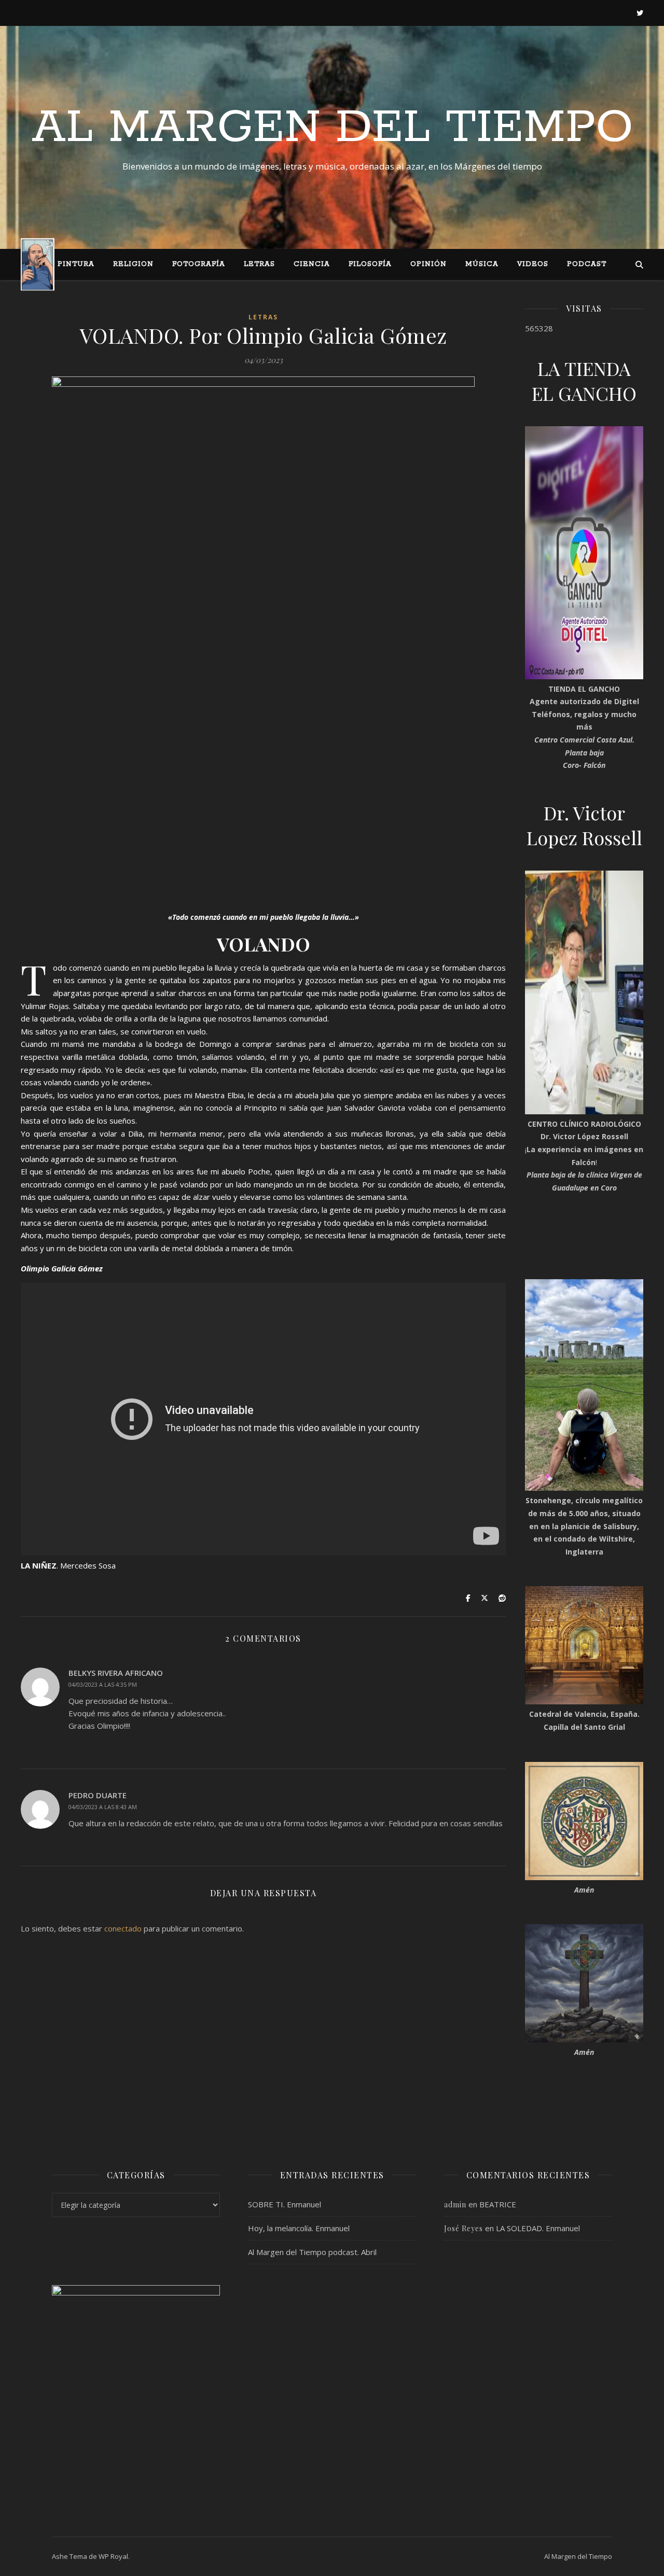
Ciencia (312, 264)
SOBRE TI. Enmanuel (285, 2204)
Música (482, 264)
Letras (259, 264)
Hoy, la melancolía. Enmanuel (299, 2228)
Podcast (587, 264)
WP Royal (113, 2556)
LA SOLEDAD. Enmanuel (538, 2228)
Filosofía (370, 264)
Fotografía (199, 264)
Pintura (76, 264)
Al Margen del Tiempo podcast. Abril (312, 2252)
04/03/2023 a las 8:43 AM (103, 1807)
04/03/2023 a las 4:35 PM (103, 1684)
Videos (533, 264)
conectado (123, 1928)
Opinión (428, 264)
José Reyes (464, 2228)
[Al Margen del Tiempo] (38, 264)
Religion (133, 264)
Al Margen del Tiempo (332, 128)
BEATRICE (498, 2204)
